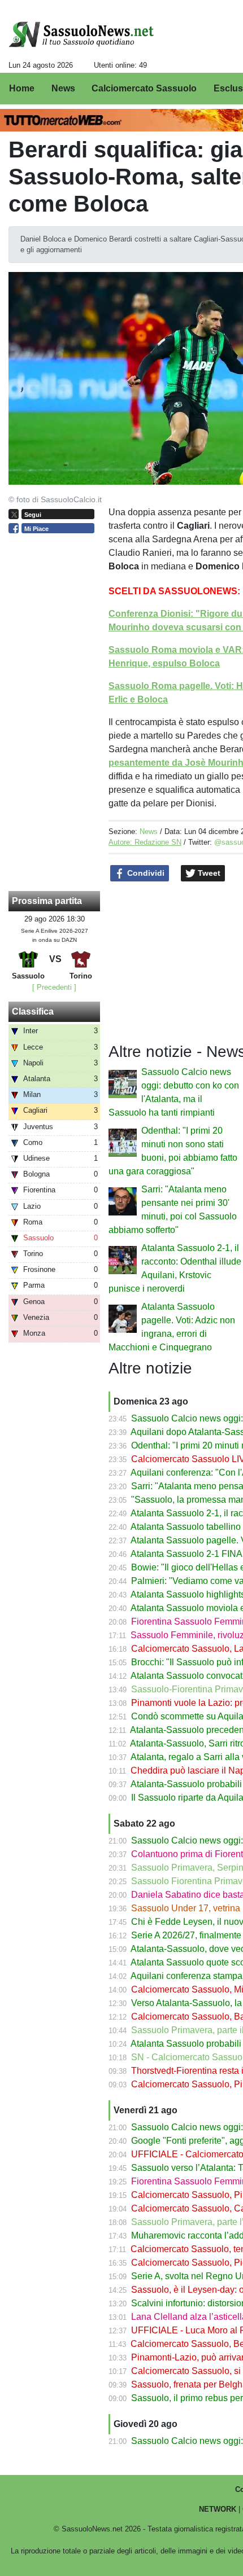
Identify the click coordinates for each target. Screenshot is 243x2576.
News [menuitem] (63, 88)
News (149, 831)
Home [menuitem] (22, 88)
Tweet (208, 873)
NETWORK (218, 2509)
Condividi (145, 873)
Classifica (33, 1011)
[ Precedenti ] (54, 987)
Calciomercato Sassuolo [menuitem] (144, 88)
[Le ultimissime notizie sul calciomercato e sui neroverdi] (81, 34)
